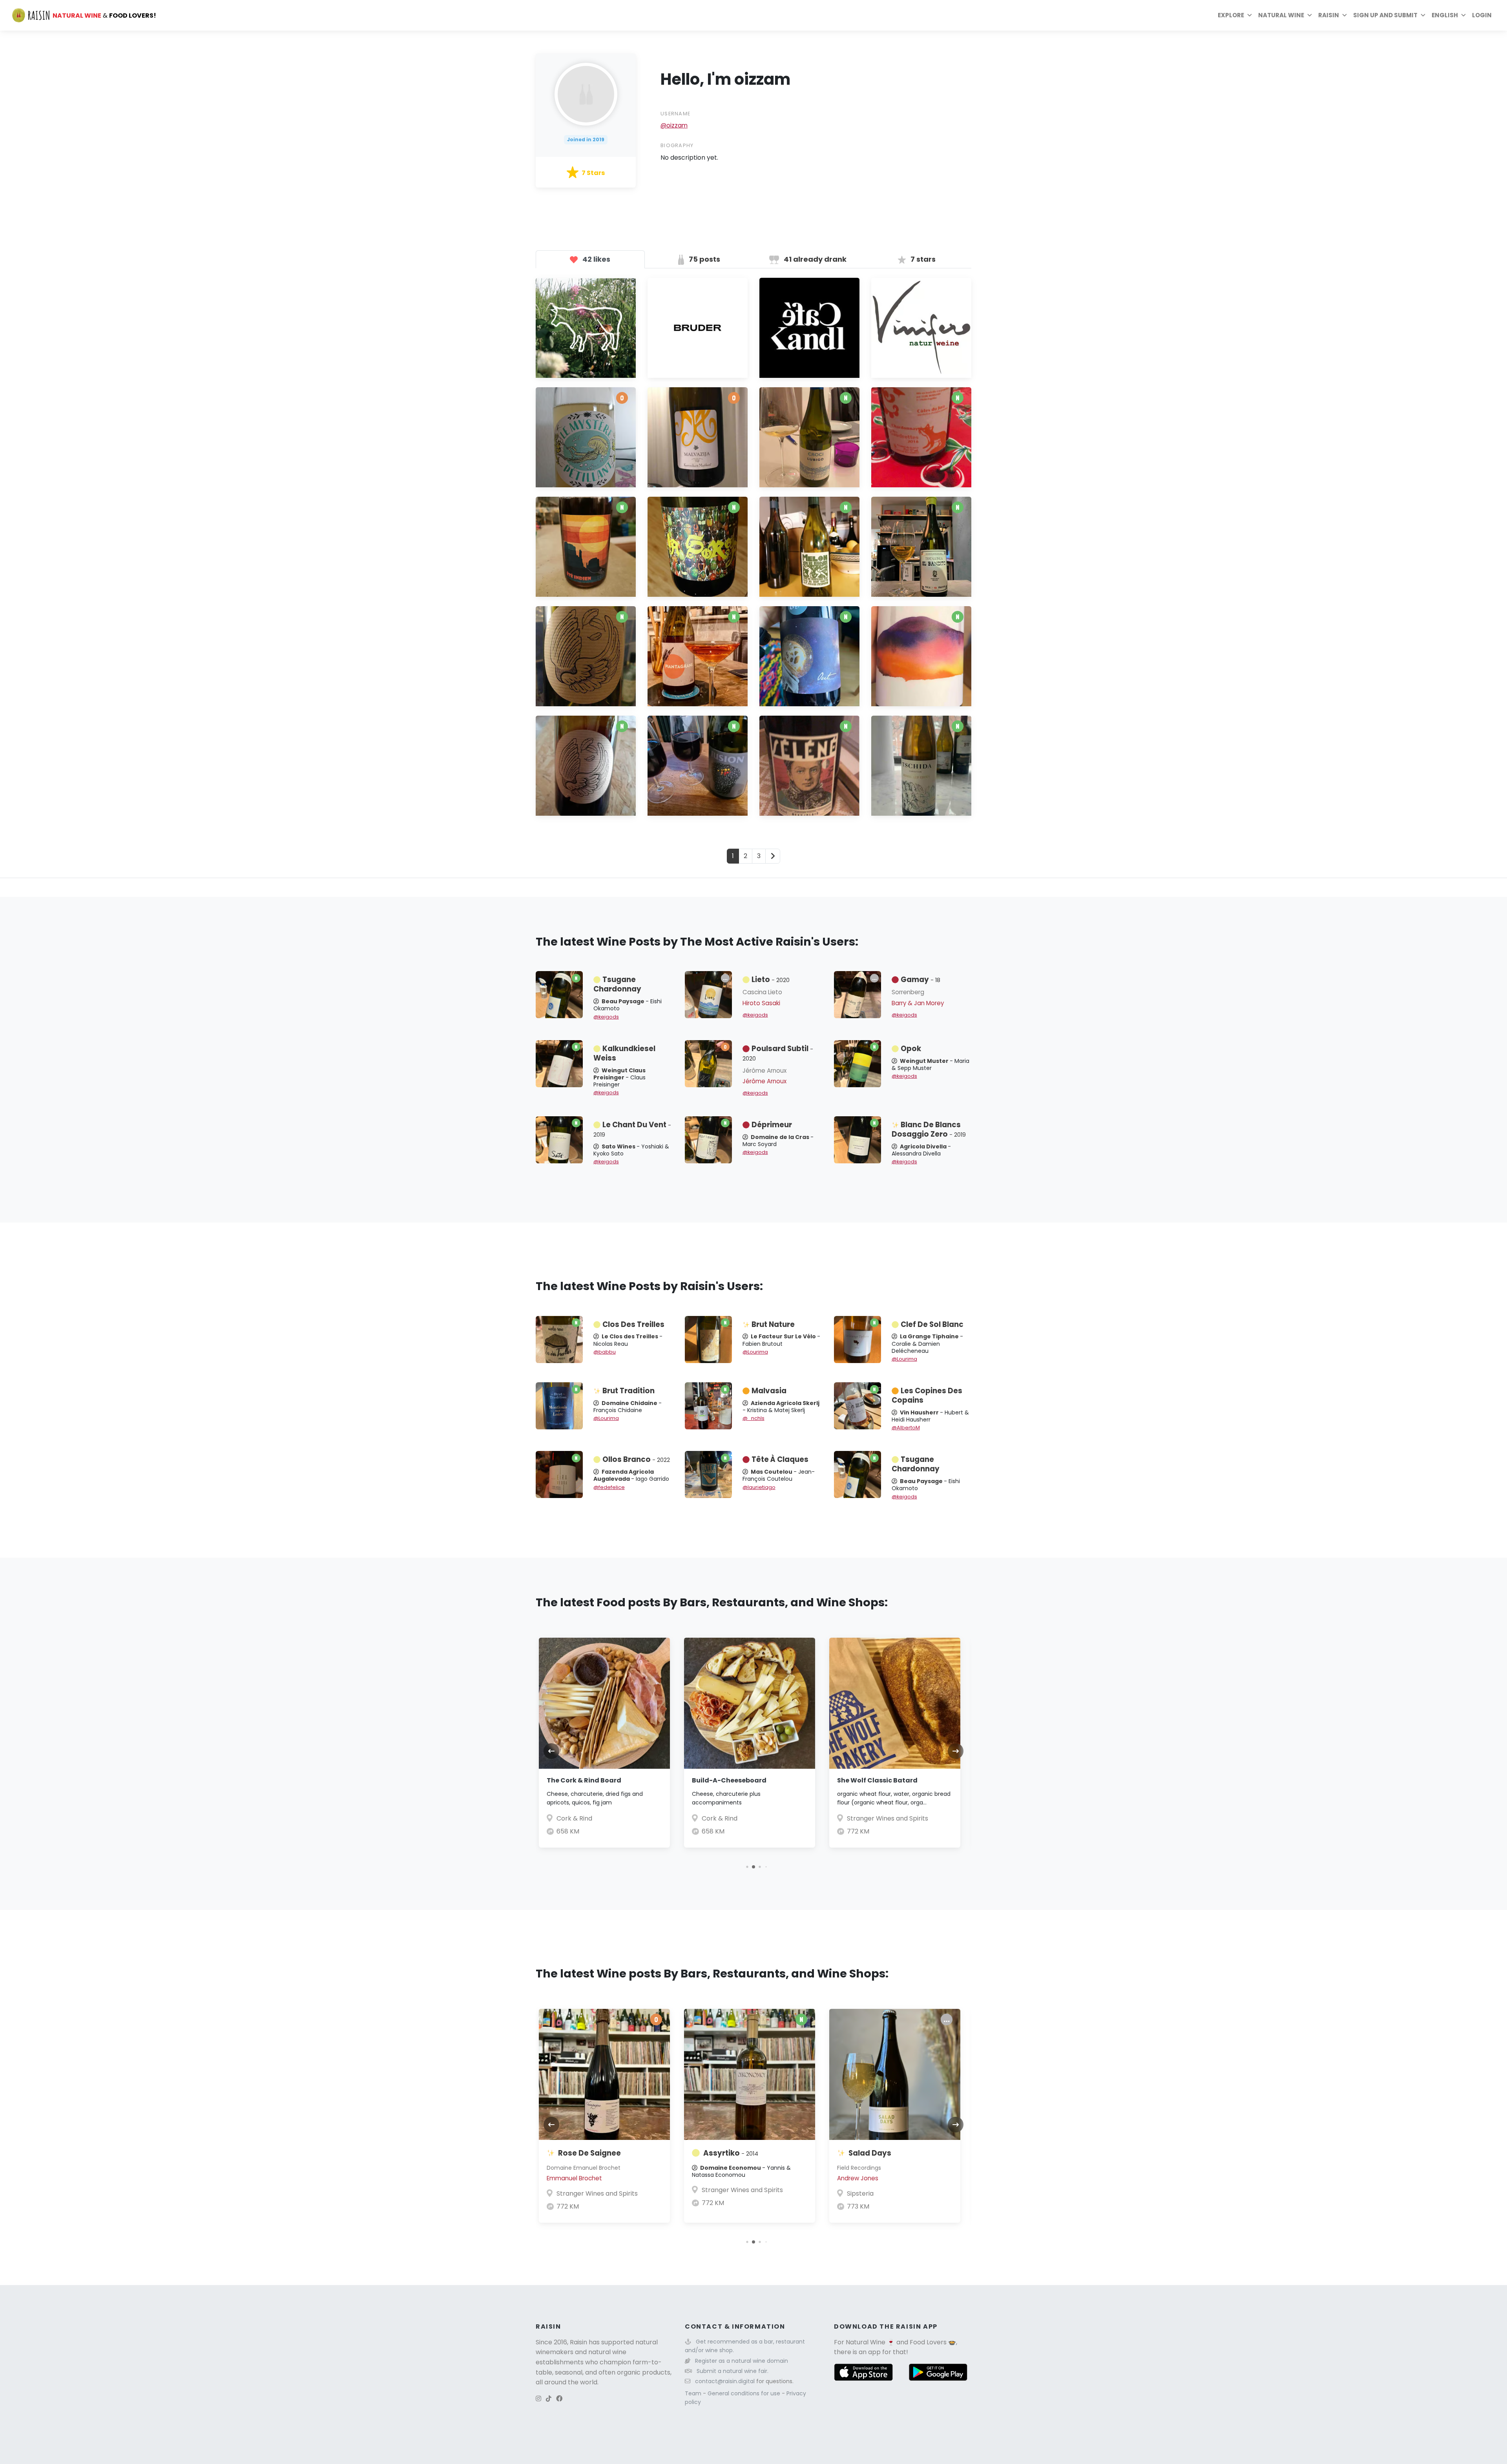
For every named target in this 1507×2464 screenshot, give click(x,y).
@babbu (605, 1352)
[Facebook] (559, 2399)
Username (675, 114)
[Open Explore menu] (1250, 15)
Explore (1231, 15)
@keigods (606, 1017)
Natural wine (1281, 15)
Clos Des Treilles (633, 1324)
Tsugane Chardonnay (617, 984)
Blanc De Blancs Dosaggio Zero (929, 1129)
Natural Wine (866, 2342)
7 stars (922, 259)
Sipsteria (860, 2193)
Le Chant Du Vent (632, 1129)
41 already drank (814, 259)
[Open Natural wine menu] (1310, 15)
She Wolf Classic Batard (763, 1780)
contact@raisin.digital (725, 2381)
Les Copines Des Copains (927, 1395)
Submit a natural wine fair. (733, 2371)
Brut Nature (773, 1324)
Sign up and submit (1385, 15)
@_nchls (753, 1418)
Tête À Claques (780, 1459)
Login (1482, 15)
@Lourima (755, 1352)
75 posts (704, 259)
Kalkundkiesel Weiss (624, 1053)
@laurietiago (759, 1487)
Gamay (920, 980)
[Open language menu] (1463, 15)
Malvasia (769, 1391)
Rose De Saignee (589, 2153)
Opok (911, 1049)
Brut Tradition (629, 1391)
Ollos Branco (636, 1459)
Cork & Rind (605, 1818)
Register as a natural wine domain (742, 2361)
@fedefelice (609, 1487)
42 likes (596, 259)
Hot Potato (887, 1780)
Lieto (771, 980)
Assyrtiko (731, 2153)
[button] (741, 1867)
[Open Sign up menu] (1423, 15)
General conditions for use (745, 2393)
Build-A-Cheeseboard (615, 1780)
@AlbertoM (906, 1428)
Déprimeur (772, 1125)
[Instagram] (538, 2399)
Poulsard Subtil (778, 1053)
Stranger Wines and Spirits (773, 1818)
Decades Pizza (900, 1818)
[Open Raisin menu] (1345, 15)
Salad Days (870, 2153)
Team (694, 2393)
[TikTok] (549, 2399)
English (1445, 15)
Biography (677, 145)
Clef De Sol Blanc (932, 1324)
